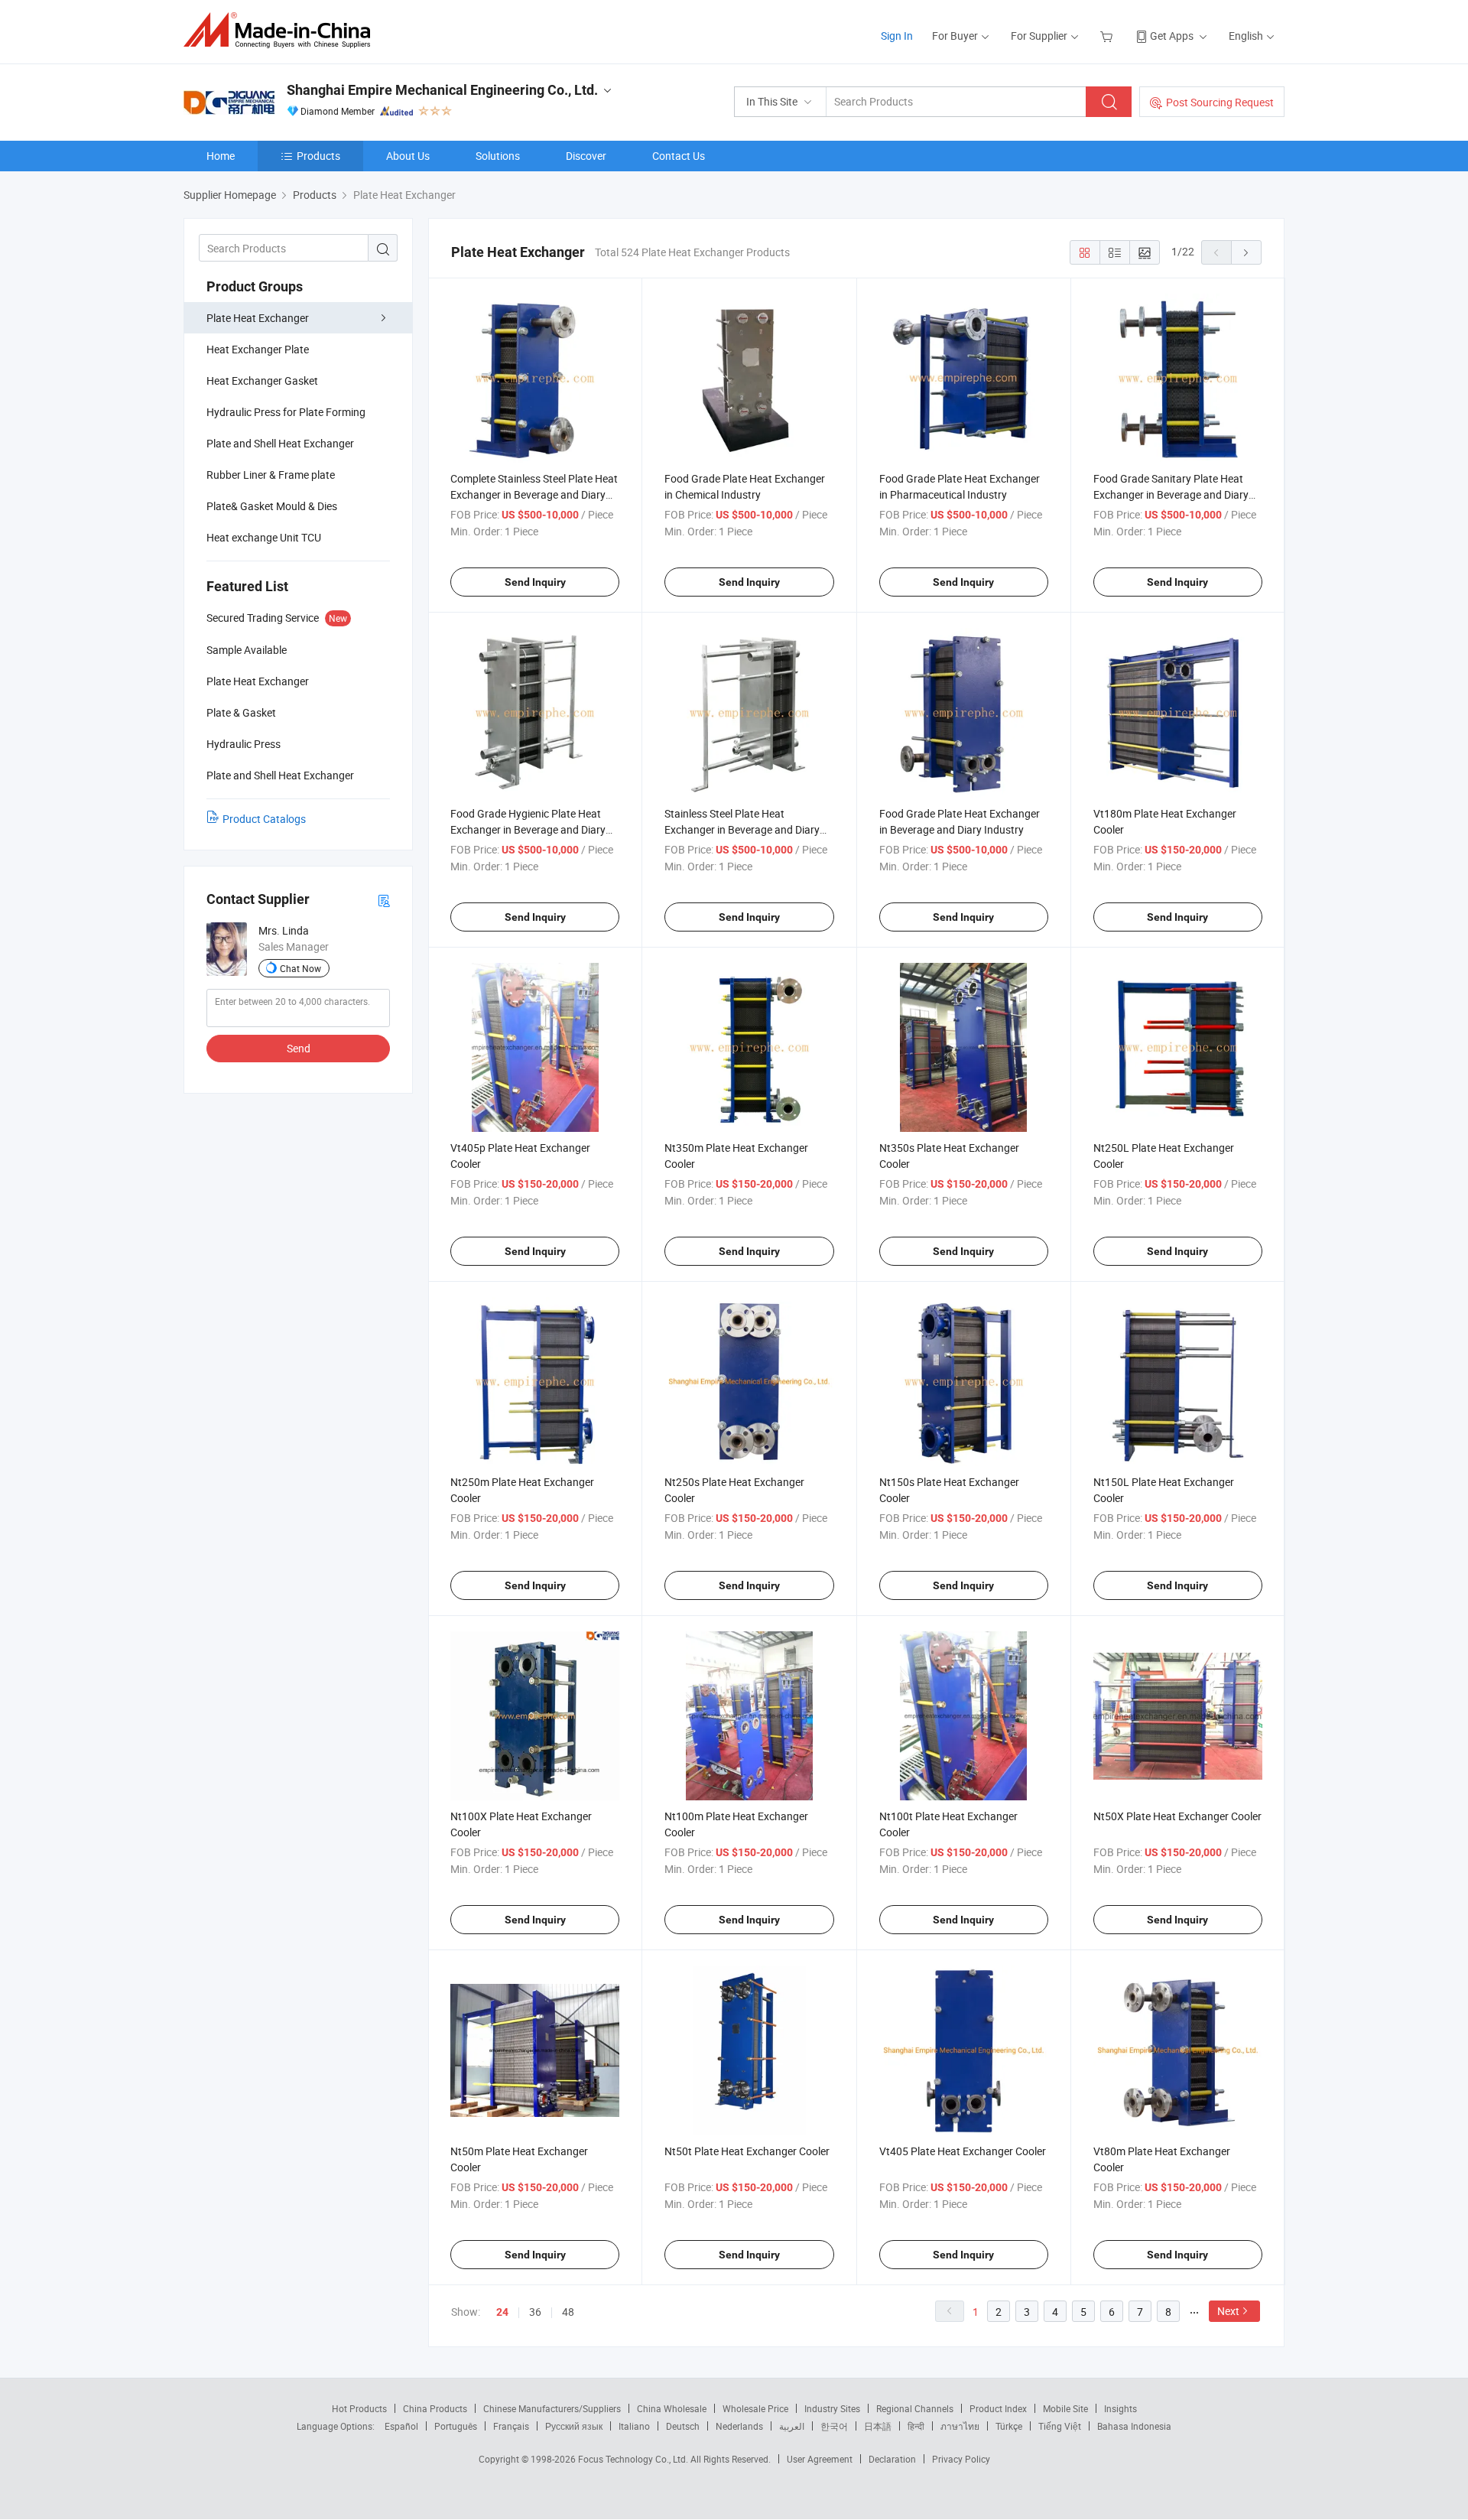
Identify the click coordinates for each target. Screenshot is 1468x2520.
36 (535, 2312)
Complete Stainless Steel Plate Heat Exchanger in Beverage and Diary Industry (534, 494)
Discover (586, 156)
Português (456, 2426)
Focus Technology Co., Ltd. (634, 2459)
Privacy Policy (961, 2459)
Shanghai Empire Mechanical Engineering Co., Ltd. (442, 90)
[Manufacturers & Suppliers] (282, 30)
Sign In (897, 36)
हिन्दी (916, 2426)
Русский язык (574, 2426)
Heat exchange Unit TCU (264, 537)
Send (299, 1048)
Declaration (892, 2459)
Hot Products (359, 2408)
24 (502, 2312)
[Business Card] (384, 900)
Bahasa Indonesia (1134, 2426)
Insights (1120, 2408)
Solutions (498, 156)
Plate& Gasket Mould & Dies (272, 506)
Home (221, 156)
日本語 (878, 2426)
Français (511, 2426)
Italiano (634, 2426)
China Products (435, 2408)
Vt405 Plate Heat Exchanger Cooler (963, 2151)
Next (1228, 2311)
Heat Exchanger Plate (258, 349)
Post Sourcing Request (1220, 102)
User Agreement (820, 2459)
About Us (408, 156)
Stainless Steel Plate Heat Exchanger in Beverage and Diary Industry (742, 829)
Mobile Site (1065, 2408)
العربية (792, 2426)
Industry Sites (832, 2408)
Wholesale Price (755, 2408)
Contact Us (679, 156)
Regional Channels (915, 2408)
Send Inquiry (535, 582)
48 (568, 2312)
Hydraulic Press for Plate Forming (286, 412)
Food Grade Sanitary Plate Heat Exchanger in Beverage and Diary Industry (1171, 494)
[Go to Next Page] (1246, 252)
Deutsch (683, 2426)
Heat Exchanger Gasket (262, 380)
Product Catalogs (264, 819)
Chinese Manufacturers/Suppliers (552, 2408)
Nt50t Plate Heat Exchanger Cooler (747, 2151)
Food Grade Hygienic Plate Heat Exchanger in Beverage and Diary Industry (528, 829)
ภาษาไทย (960, 2426)
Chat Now (300, 968)
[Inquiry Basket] (1108, 36)
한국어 (834, 2426)
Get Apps (1172, 36)
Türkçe (1009, 2426)
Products (318, 156)
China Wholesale (672, 2408)
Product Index (998, 2408)
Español (401, 2426)
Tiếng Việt (1060, 2426)
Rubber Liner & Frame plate (271, 475)
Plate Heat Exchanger (258, 318)
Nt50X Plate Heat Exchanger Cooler (1177, 1816)
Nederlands (739, 2426)
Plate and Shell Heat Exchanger (280, 443)
